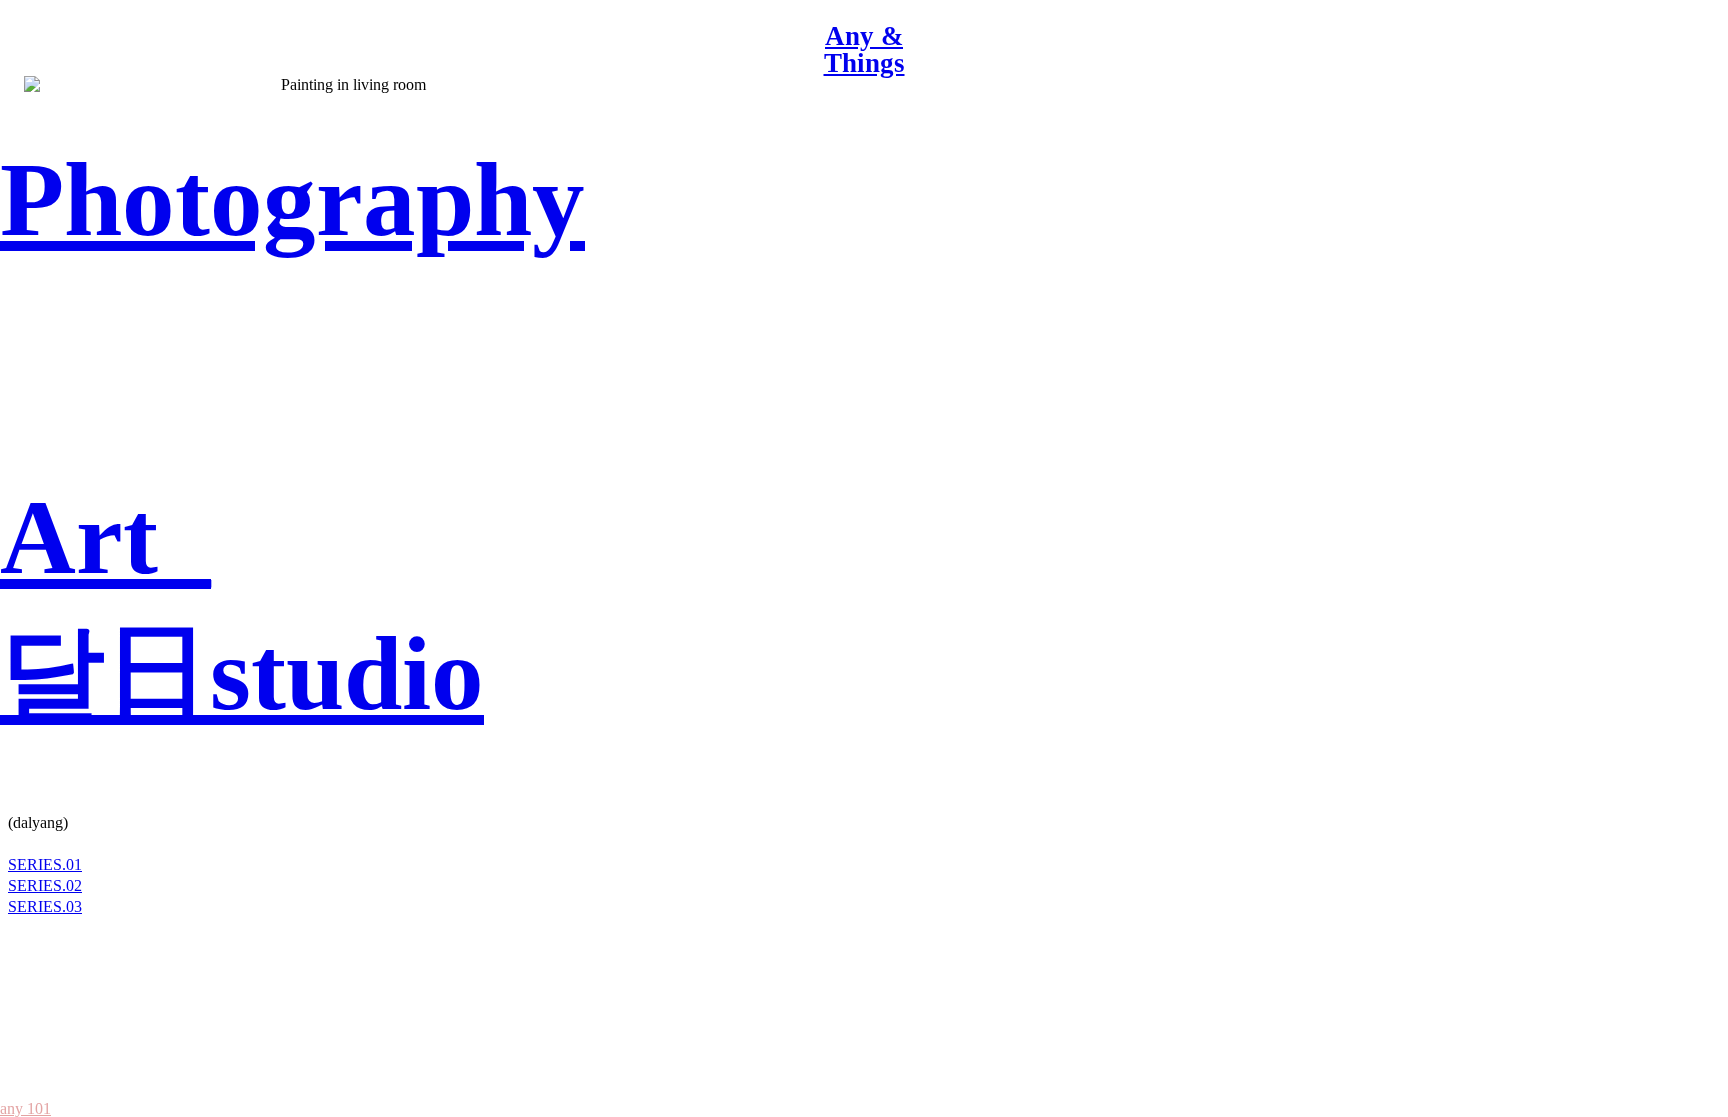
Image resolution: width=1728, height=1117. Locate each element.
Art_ (105, 538)
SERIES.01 (45, 864)
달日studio (242, 674)
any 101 (25, 1108)
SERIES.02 (45, 885)
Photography (292, 200)
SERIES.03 (45, 906)
